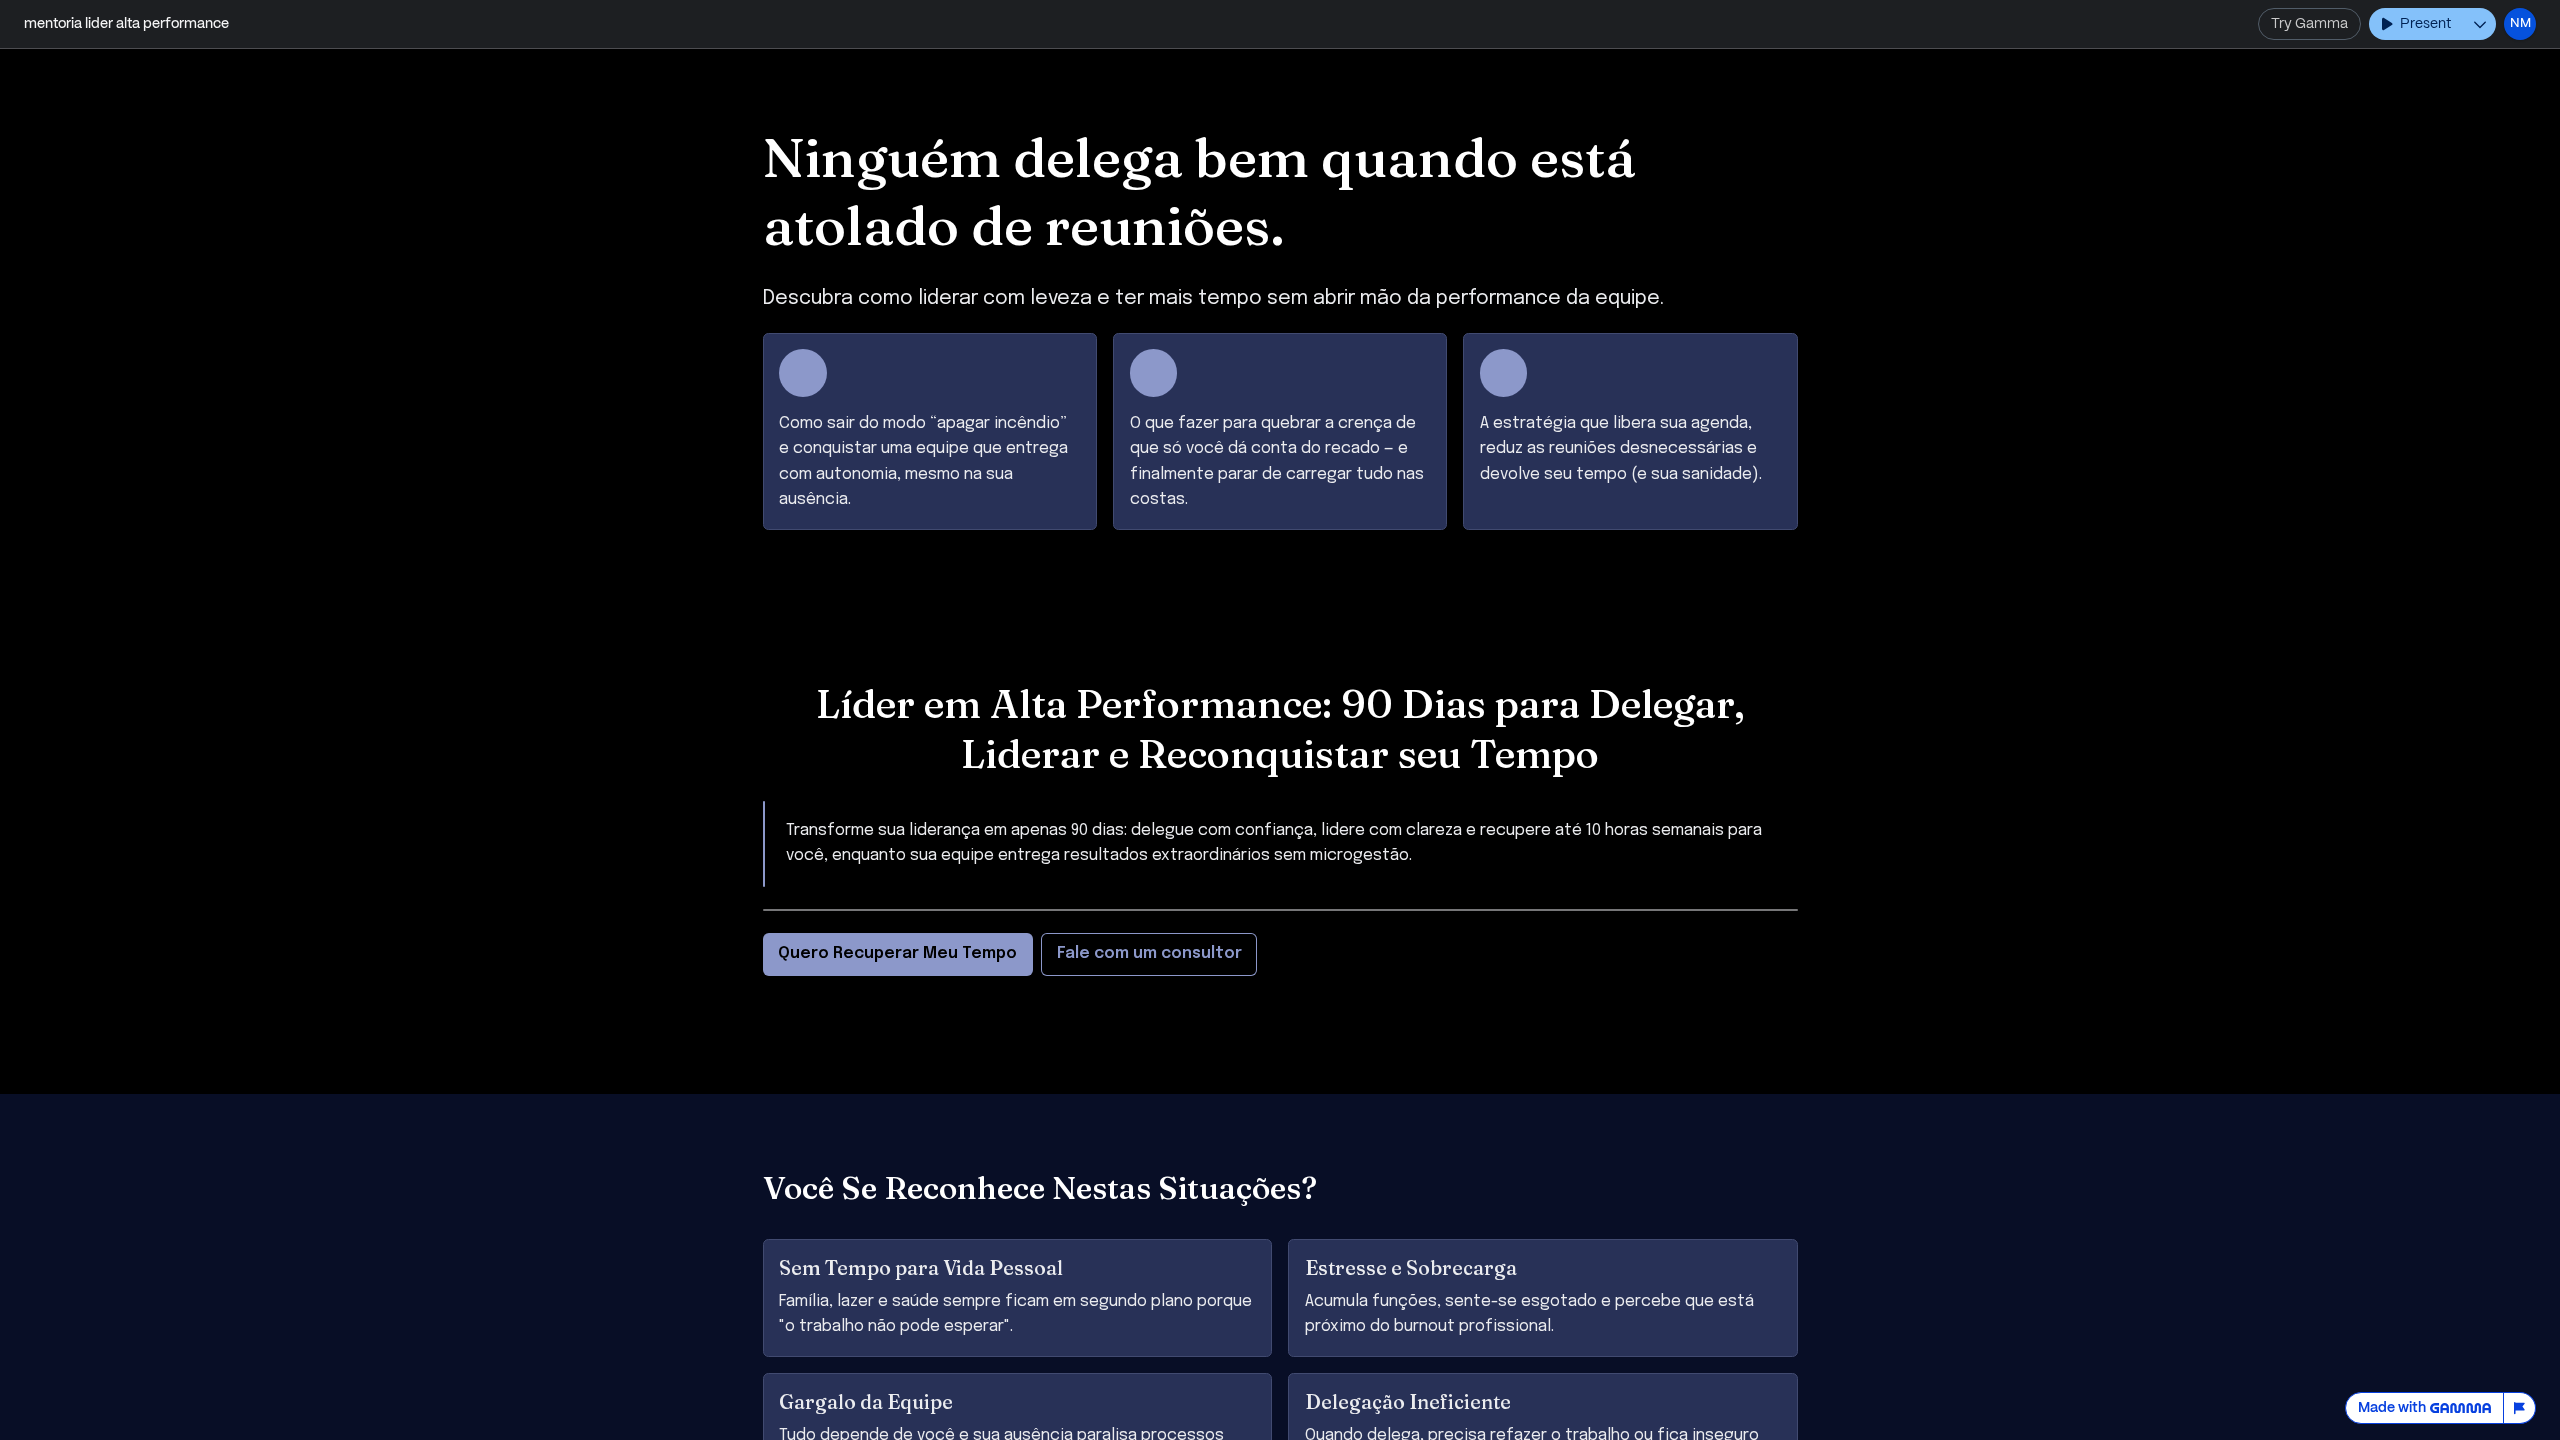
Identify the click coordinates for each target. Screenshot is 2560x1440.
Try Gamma (2309, 24)
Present (2425, 24)
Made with (2392, 1408)
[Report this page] (2520, 1408)
